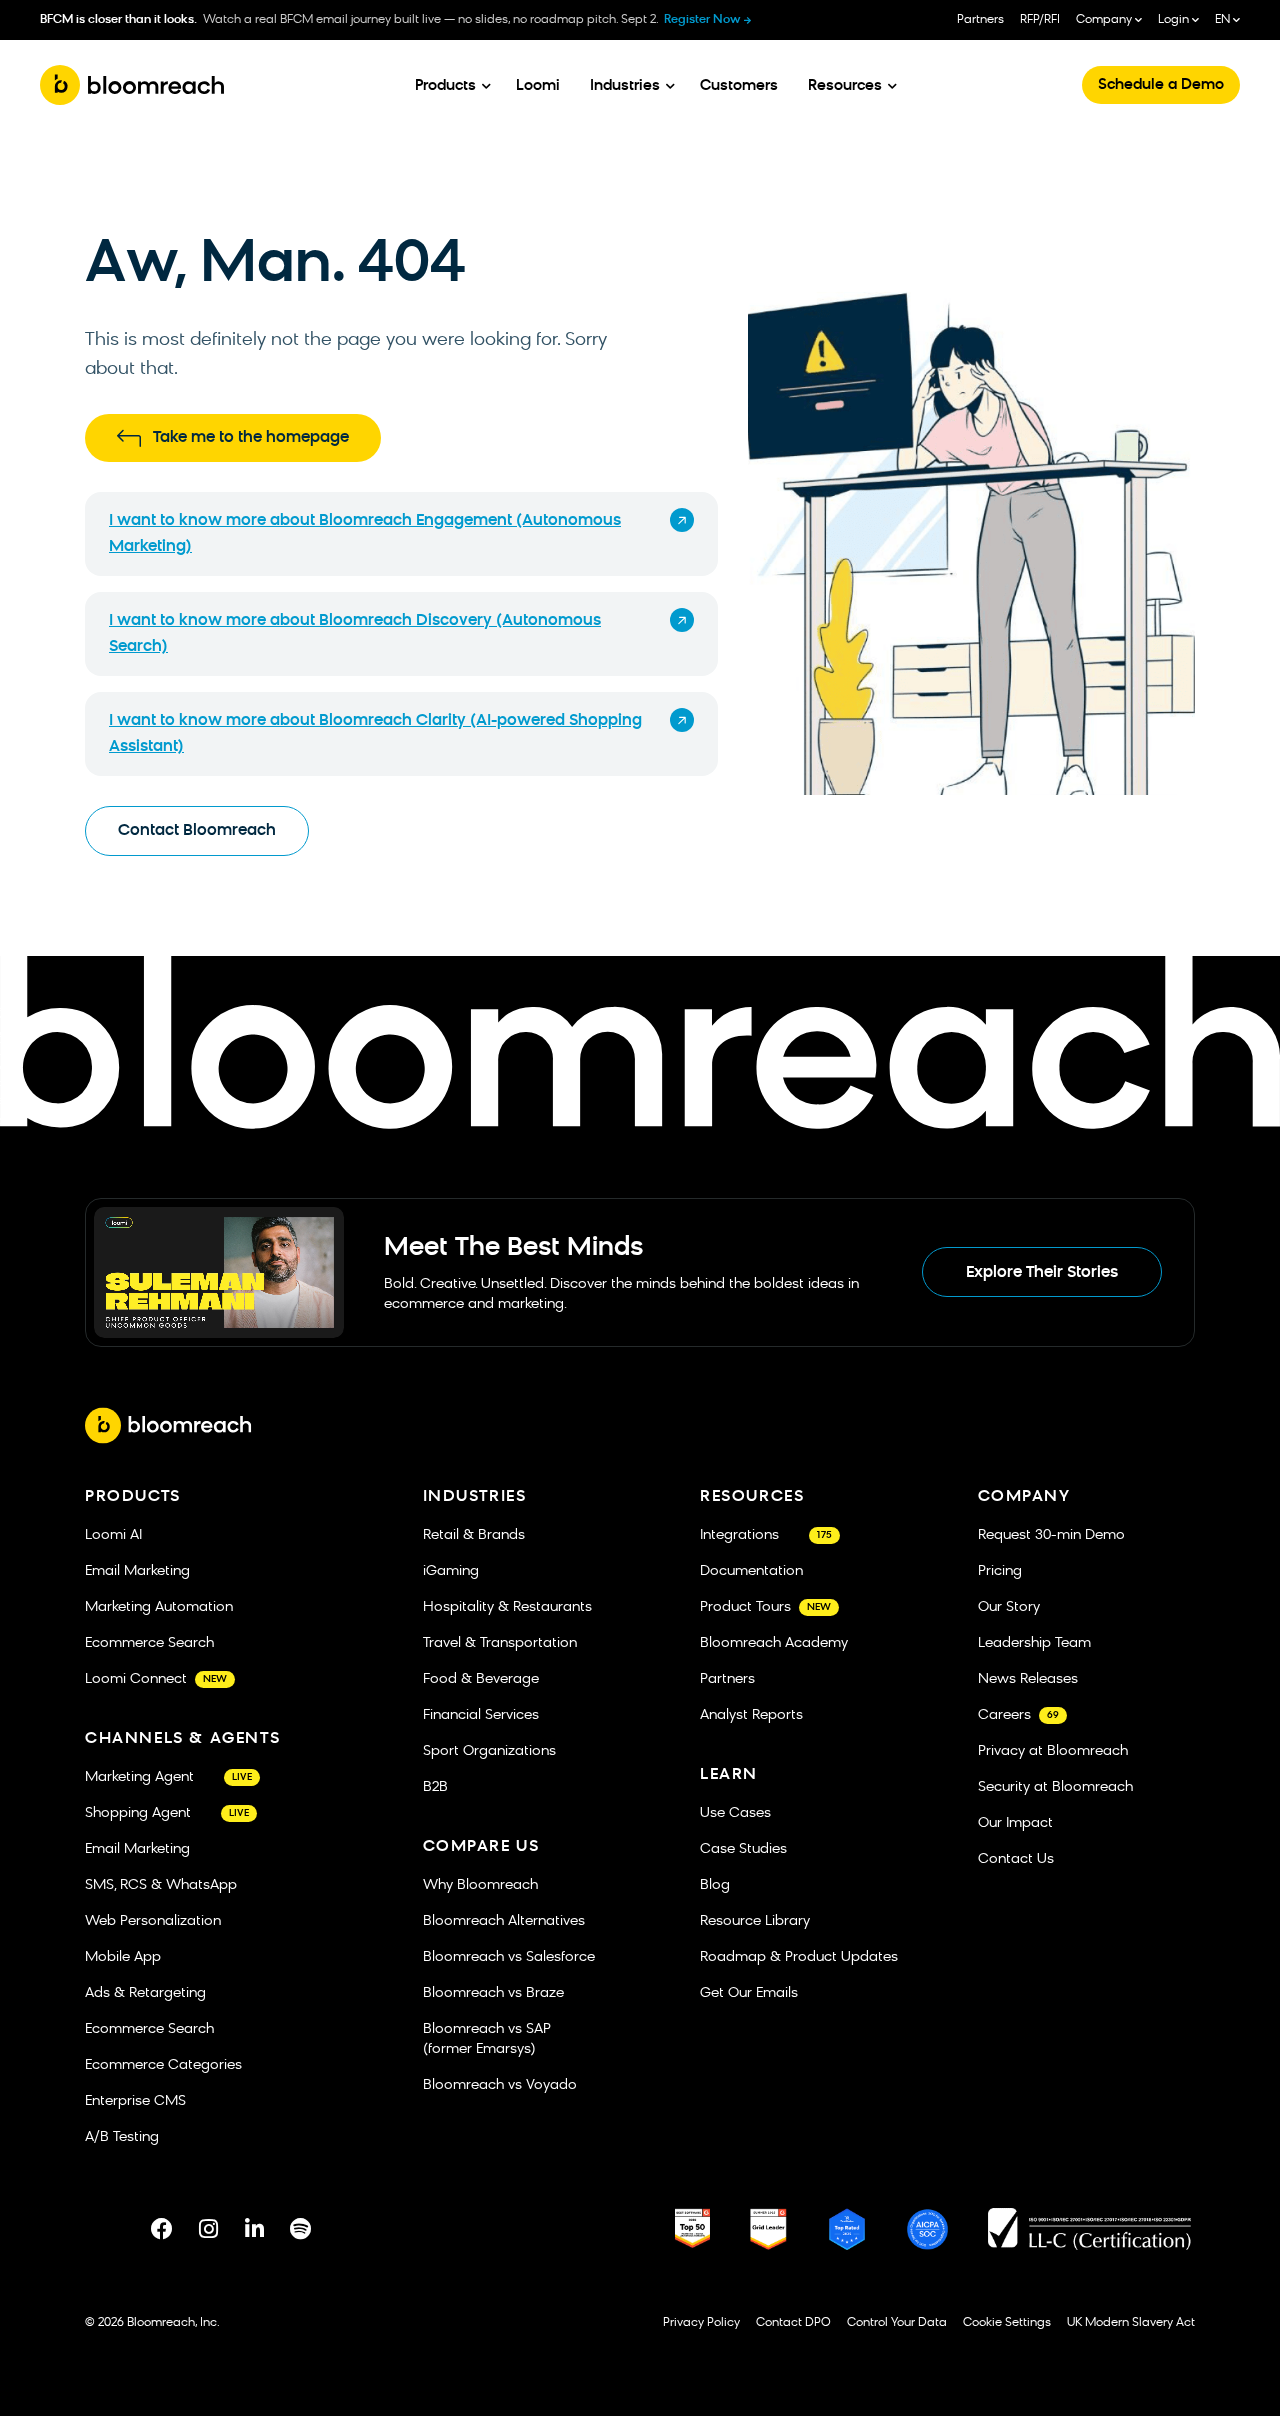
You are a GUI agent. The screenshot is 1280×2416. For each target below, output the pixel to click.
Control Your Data (897, 2323)
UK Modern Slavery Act (1131, 2323)
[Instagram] (208, 2229)
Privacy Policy (701, 2323)
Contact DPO (793, 2323)
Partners (980, 20)
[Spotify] (300, 2229)
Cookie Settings (1007, 2323)
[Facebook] (162, 2229)
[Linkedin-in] (254, 2229)
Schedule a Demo (1161, 85)
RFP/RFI (1040, 20)
